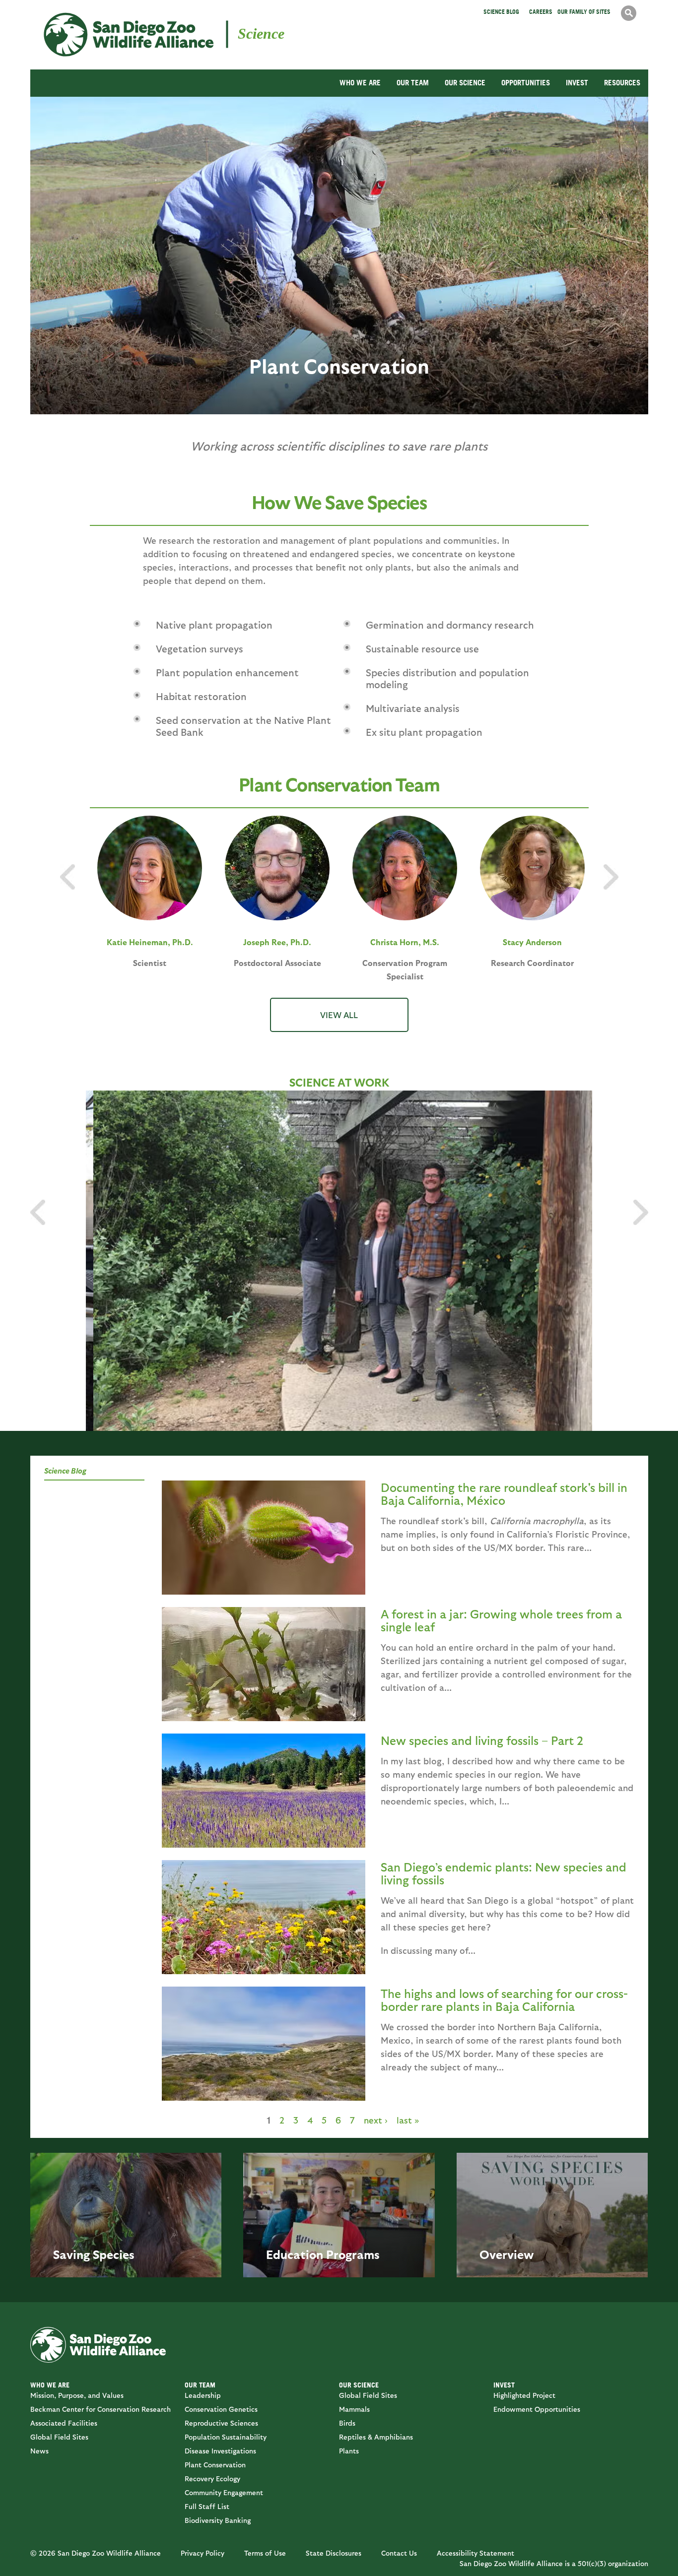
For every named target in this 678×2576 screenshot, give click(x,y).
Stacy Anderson (532, 942)
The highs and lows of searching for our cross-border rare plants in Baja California (504, 1999)
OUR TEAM (413, 83)
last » (408, 2120)
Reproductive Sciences (221, 2423)
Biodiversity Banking (218, 2520)
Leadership (203, 2395)
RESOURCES (622, 83)
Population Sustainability (226, 2437)
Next (641, 1212)
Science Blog (501, 12)
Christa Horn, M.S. (405, 942)
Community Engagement (224, 2492)
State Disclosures (334, 2553)
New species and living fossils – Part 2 (482, 1740)
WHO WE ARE (360, 83)
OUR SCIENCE (465, 83)
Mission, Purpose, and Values (77, 2395)
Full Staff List (207, 2506)
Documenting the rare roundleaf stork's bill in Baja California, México (504, 1493)
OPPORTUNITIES (526, 83)
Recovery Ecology (212, 2479)
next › (376, 2120)
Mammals (354, 2409)
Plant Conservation (215, 2465)
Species (114, 2254)
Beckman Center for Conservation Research (101, 2409)
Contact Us (399, 2553)
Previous (38, 1212)
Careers (541, 12)
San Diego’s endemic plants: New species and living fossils (504, 1873)
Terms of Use (265, 2553)
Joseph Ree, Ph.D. (277, 942)
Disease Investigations (220, 2451)
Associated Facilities (64, 2423)
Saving (71, 2254)
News (39, 2451)
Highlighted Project (524, 2395)
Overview (507, 2254)
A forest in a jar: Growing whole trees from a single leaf (501, 1620)
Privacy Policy (203, 2553)
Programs (353, 2254)
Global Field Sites (59, 2437)
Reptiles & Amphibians (376, 2437)
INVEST (577, 83)
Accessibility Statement (475, 2553)
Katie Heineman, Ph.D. (150, 942)
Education (295, 2254)
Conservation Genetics (221, 2409)
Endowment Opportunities (537, 2409)
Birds (347, 2423)
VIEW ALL (339, 1015)
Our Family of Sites (584, 12)
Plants (349, 2451)
